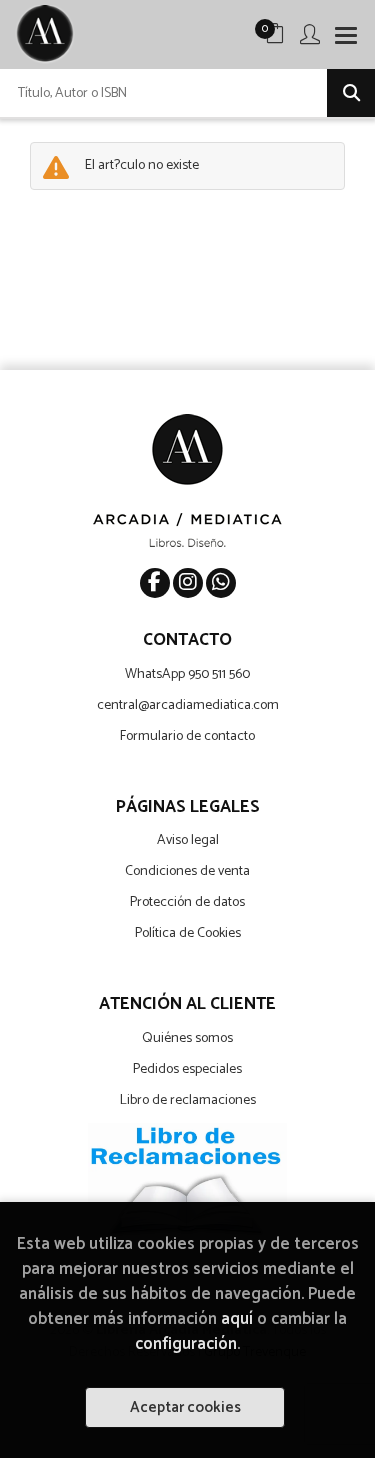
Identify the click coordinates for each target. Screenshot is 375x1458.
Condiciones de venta (187, 871)
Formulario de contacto (187, 736)
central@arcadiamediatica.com (188, 705)
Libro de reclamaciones (188, 1100)
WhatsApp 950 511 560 (187, 674)
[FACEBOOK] (155, 583)
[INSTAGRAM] (188, 583)
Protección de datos (187, 902)
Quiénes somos (187, 1038)
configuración (186, 1344)
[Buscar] (351, 93)
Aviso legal (188, 840)
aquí (237, 1319)
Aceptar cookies (185, 1407)
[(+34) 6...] (221, 583)
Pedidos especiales (187, 1069)
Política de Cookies (188, 933)
